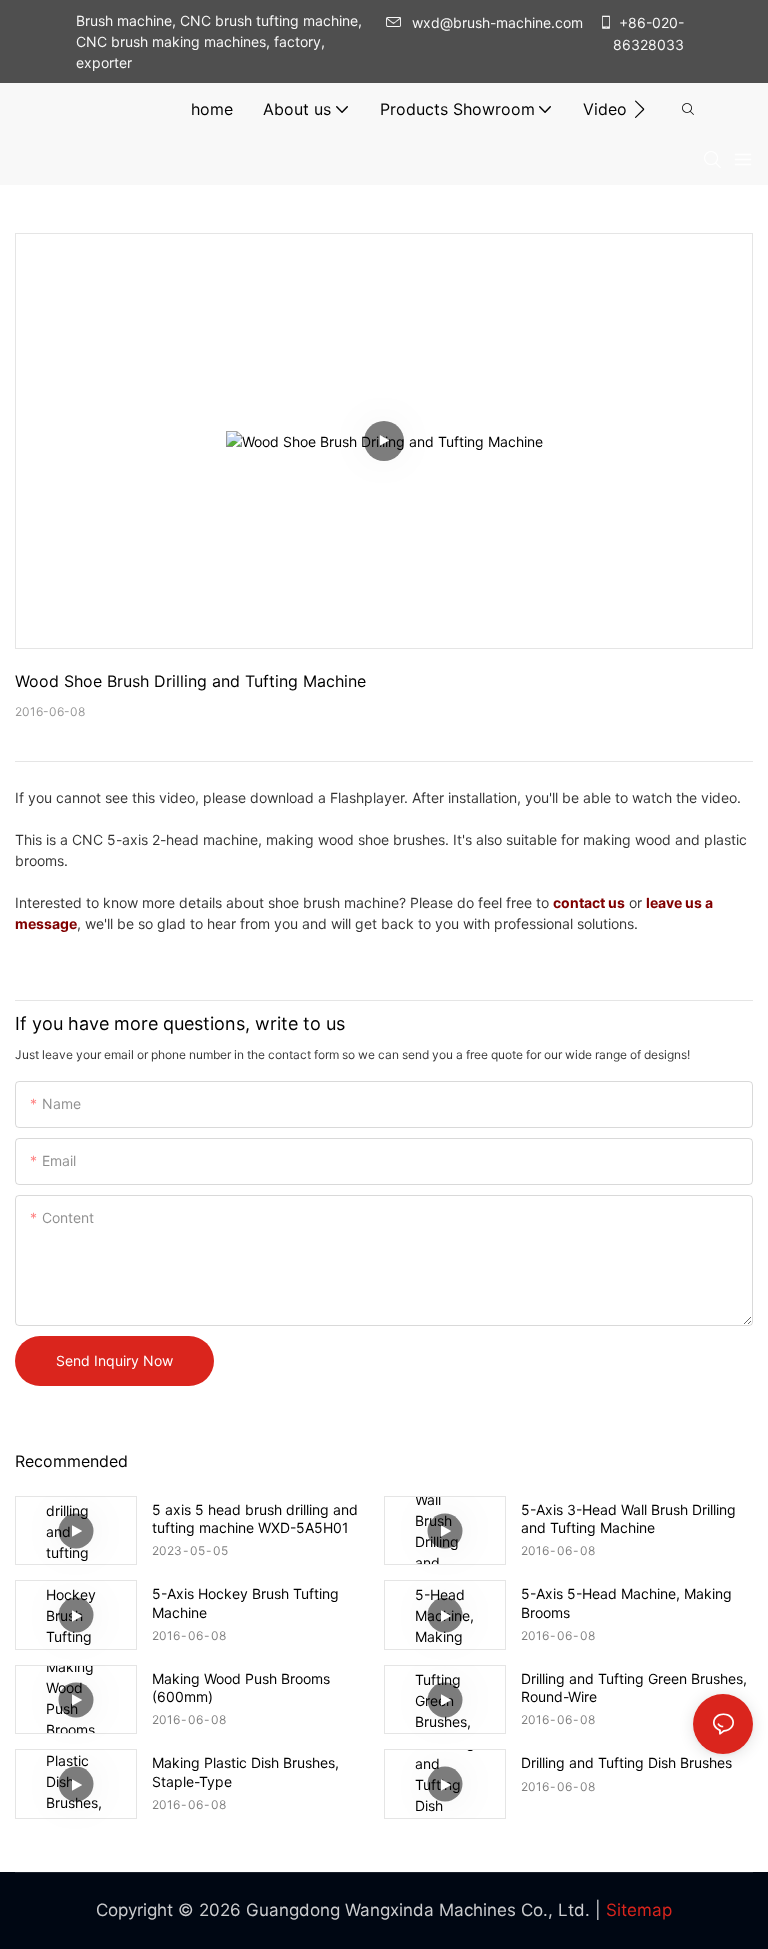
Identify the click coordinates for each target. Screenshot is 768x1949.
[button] (639, 109)
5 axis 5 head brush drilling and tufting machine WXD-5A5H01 (255, 1518)
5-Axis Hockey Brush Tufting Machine (245, 1602)
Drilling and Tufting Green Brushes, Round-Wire (634, 1687)
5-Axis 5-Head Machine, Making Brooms (626, 1602)
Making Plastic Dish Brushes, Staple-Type (245, 1771)
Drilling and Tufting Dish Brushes (626, 1762)
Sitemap (639, 1910)
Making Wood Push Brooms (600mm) (241, 1687)
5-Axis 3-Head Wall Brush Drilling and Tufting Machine (628, 1518)
